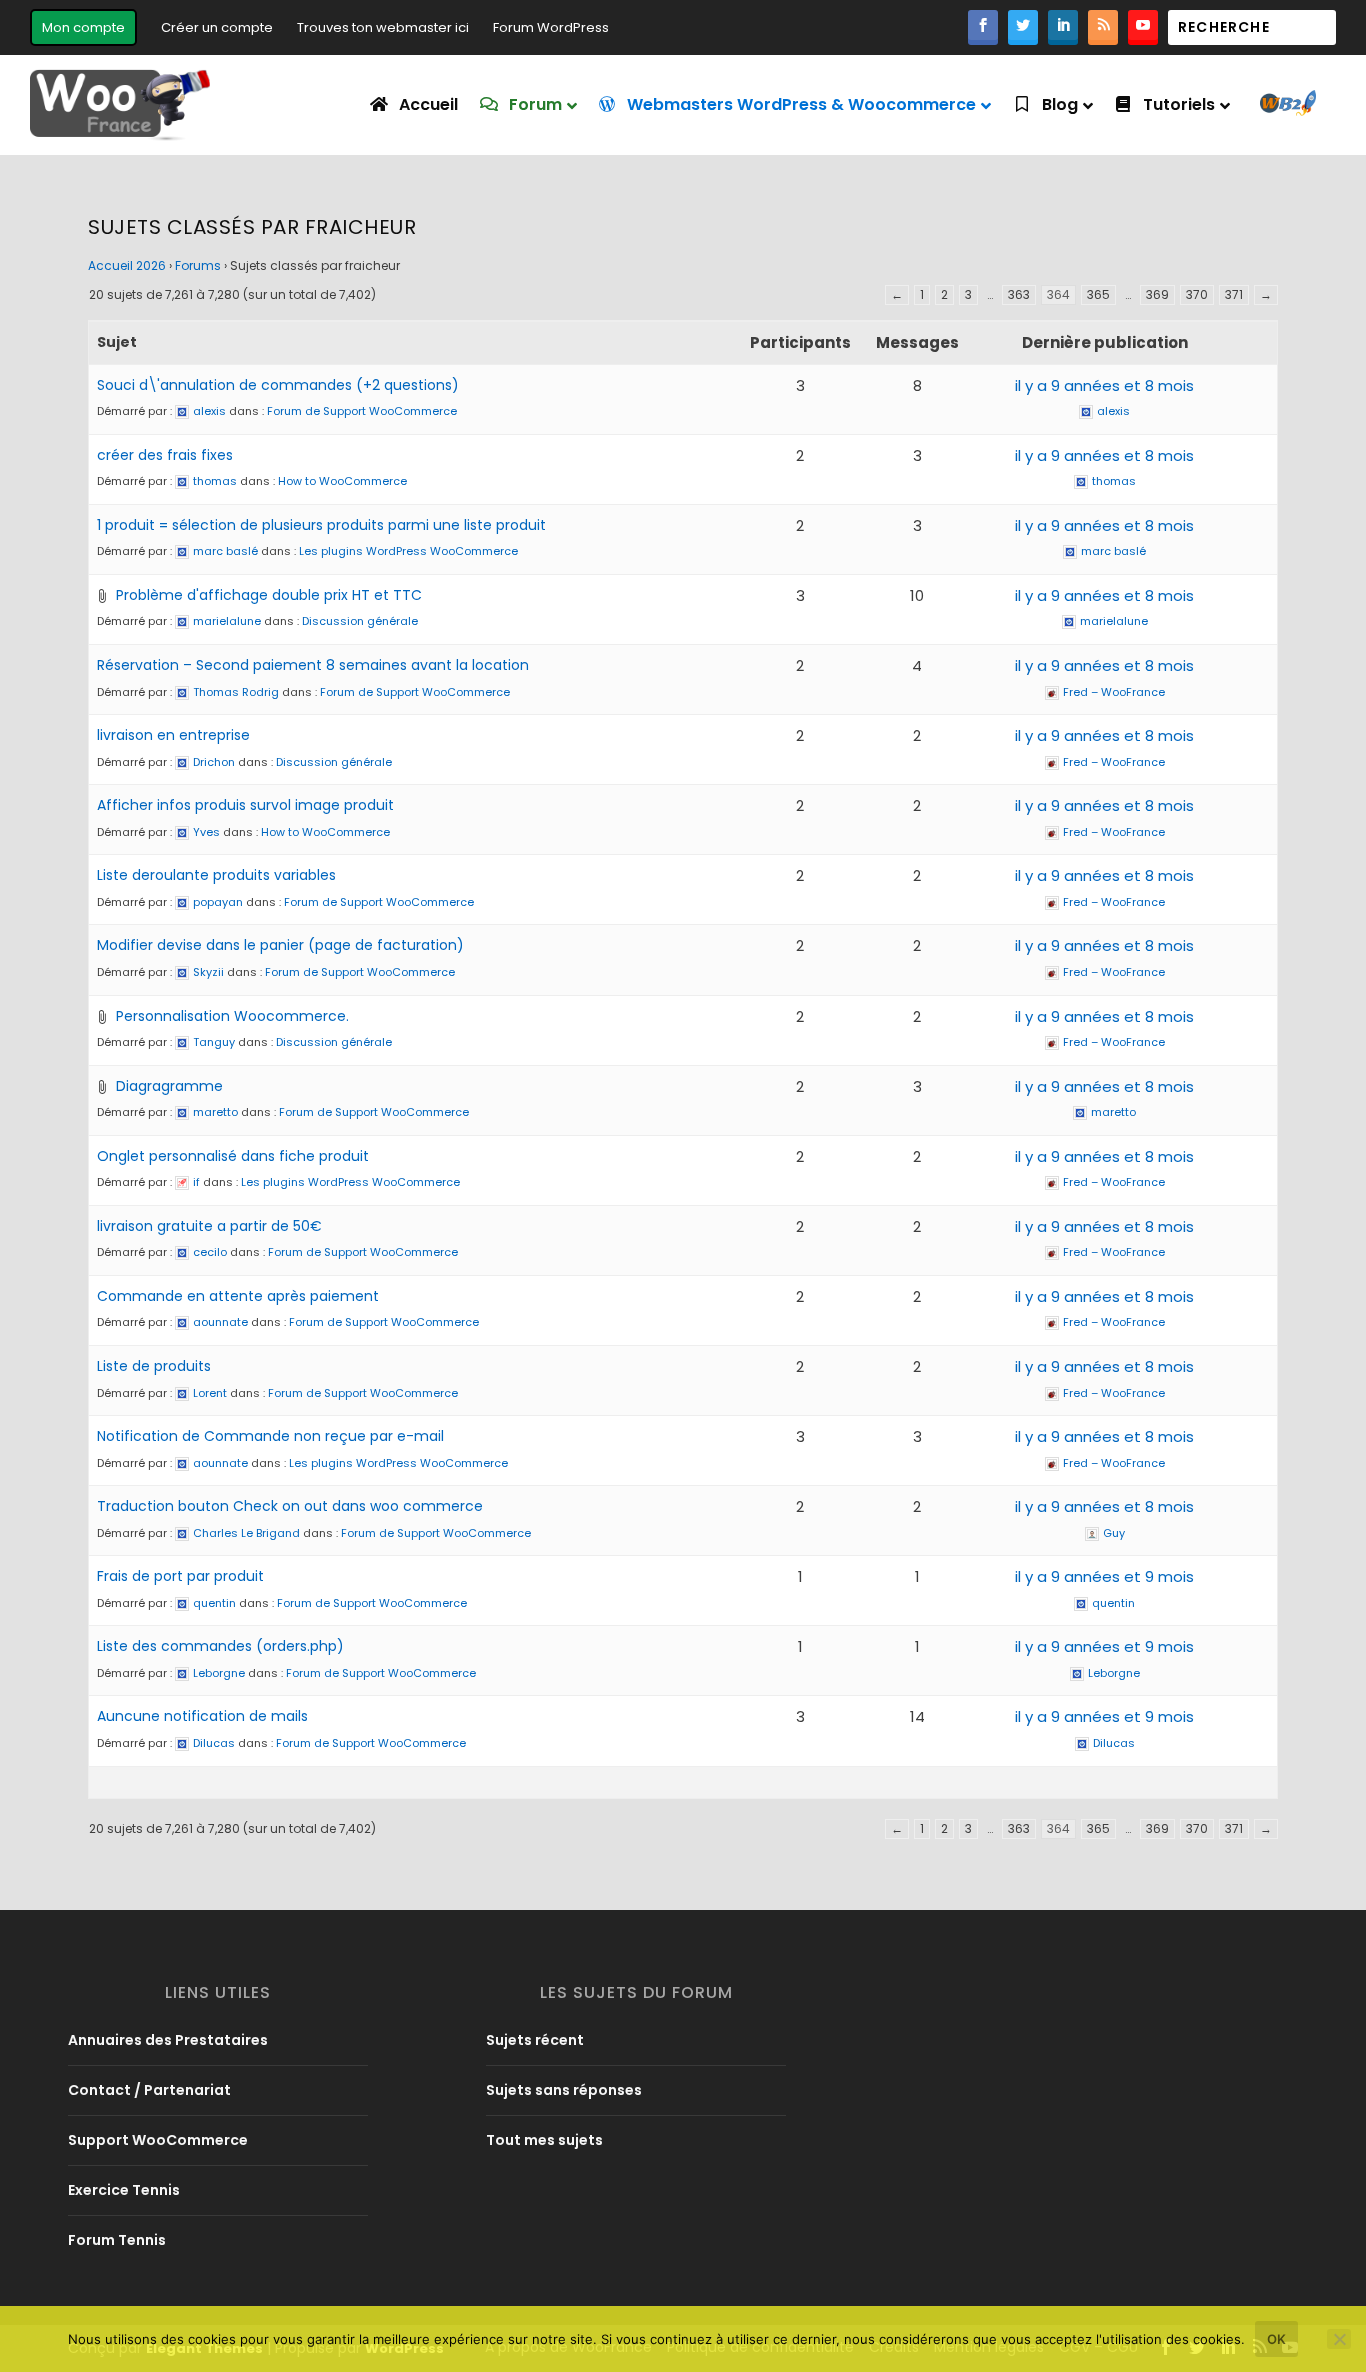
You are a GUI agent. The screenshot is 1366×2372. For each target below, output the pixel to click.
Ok (1276, 2339)
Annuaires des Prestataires (168, 2040)
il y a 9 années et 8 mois (1104, 385)
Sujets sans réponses (564, 2090)
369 (1157, 294)
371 (1234, 294)
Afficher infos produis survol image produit (245, 805)
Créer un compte (217, 27)
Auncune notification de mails (202, 1716)
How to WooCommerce (342, 481)
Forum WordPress (551, 27)
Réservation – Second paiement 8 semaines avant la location (313, 665)
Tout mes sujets (544, 2140)
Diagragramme (169, 1086)
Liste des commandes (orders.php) (220, 1646)
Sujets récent (535, 2040)
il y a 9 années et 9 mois (1104, 1576)
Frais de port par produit (180, 1576)
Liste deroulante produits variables (216, 875)
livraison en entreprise (173, 735)
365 (1098, 294)
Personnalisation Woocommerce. (232, 1016)
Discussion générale (360, 621)
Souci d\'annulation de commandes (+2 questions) (278, 385)
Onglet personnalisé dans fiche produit (233, 1156)
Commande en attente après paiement (238, 1296)
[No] (1339, 2339)
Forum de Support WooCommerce (362, 411)
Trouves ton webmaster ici (383, 27)
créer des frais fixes (165, 455)
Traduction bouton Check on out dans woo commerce (290, 1506)
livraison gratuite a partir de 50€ (209, 1226)
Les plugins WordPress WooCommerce (408, 551)
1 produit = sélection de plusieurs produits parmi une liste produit (321, 525)
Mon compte (83, 27)
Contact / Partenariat (149, 2090)
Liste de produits (154, 1366)
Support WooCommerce (158, 2140)
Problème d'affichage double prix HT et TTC (269, 595)
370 (1197, 294)
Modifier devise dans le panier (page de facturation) (280, 945)
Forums (198, 265)
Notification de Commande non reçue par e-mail (270, 1436)
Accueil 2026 (127, 265)
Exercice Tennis (124, 2190)
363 (1019, 294)
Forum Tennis (117, 2240)
